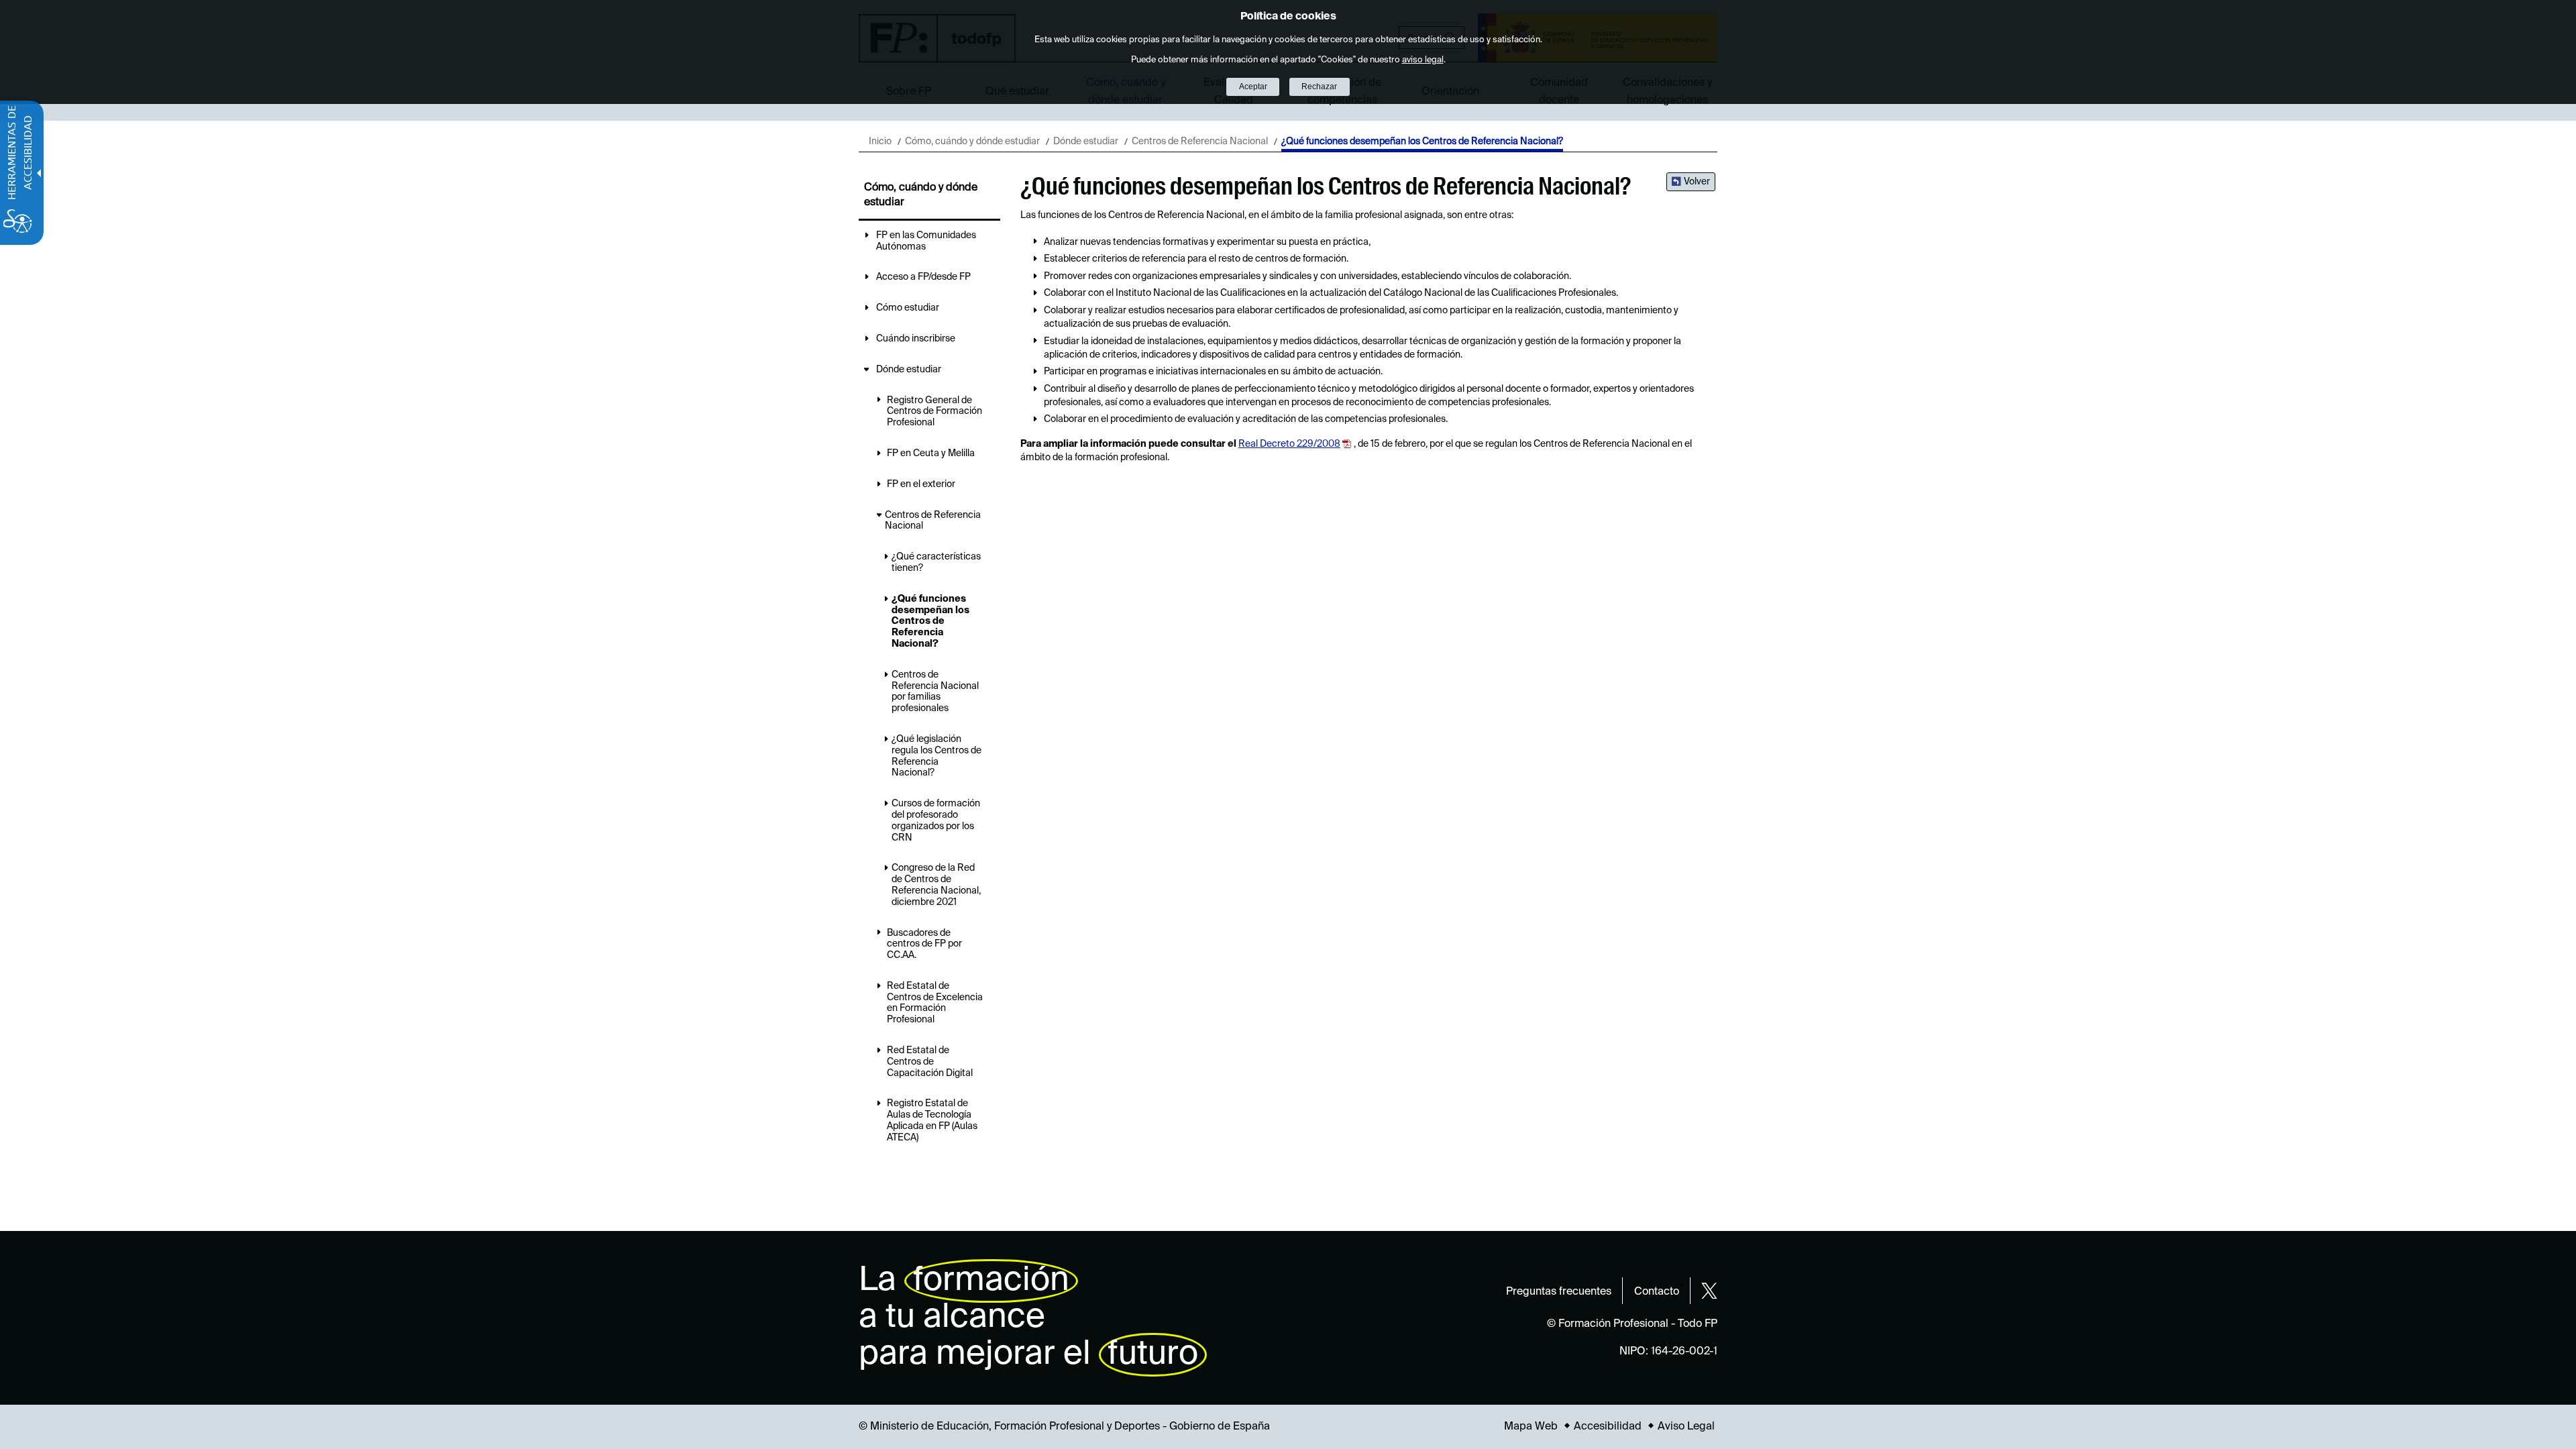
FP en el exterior (921, 484)
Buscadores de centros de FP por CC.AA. (924, 945)
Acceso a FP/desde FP (923, 277)
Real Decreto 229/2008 (1289, 444)
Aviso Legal (1686, 1427)
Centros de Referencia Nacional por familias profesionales (935, 692)
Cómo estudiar (908, 308)
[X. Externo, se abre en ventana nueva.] (1709, 1291)
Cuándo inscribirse (916, 339)
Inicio (880, 142)
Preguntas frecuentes (1559, 1292)
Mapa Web (1531, 1427)
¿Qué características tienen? (936, 562)
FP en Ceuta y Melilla (931, 453)
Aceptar (1253, 87)
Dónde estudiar (1086, 142)
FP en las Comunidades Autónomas (926, 241)
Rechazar (1319, 87)
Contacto (1657, 1292)
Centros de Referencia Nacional (1200, 142)
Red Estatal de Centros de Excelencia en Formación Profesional (935, 1003)
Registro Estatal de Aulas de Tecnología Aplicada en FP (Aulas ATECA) (932, 1120)
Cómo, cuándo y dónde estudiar (972, 142)
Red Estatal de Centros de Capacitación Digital (930, 1062)
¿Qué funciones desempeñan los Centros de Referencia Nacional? (930, 622)
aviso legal (1423, 60)
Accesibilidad (1608, 1427)
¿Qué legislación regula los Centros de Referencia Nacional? (936, 756)
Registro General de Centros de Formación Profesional (934, 412)
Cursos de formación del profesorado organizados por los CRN (936, 820)
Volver (1697, 182)
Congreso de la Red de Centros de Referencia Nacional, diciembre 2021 (936, 885)
